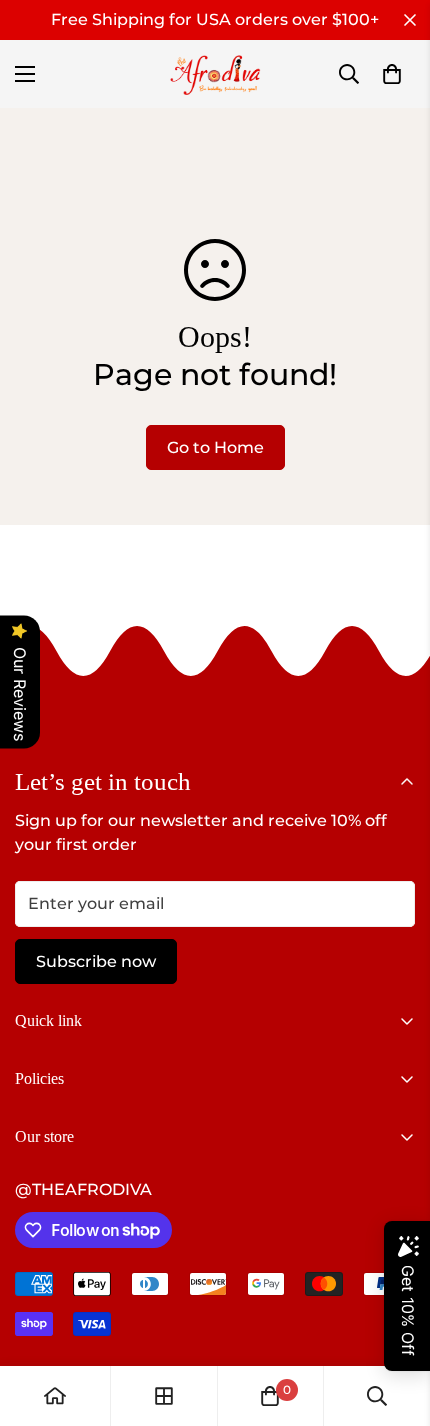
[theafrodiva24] (215, 74)
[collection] (164, 1396)
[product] (55, 1396)
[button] (392, 74)
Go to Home (215, 447)
